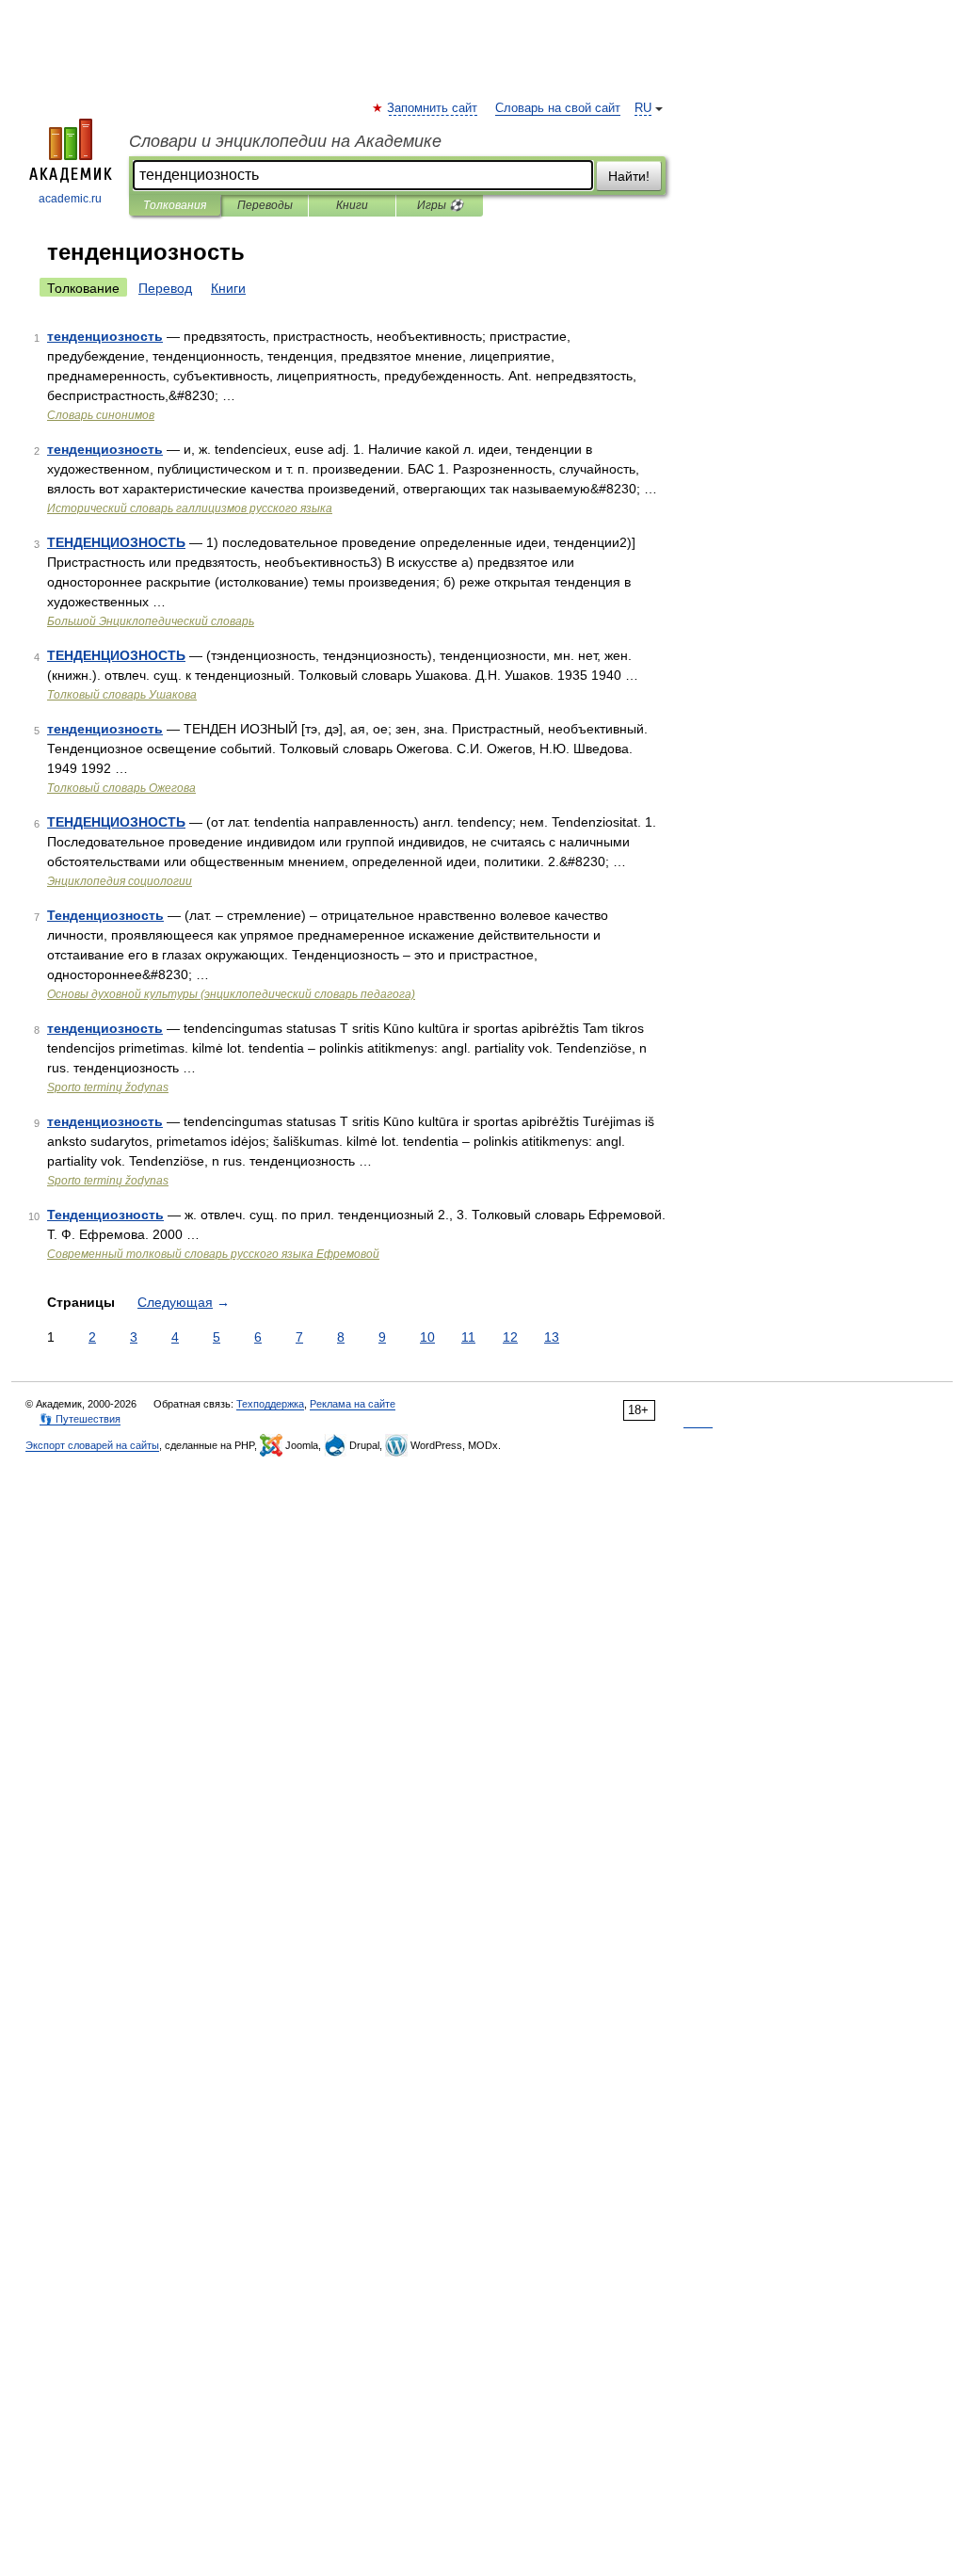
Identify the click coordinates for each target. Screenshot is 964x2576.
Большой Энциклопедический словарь (151, 621)
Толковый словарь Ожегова (121, 788)
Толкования (175, 205)
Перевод (165, 288)
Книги (352, 205)
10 (427, 1337)
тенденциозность (105, 336)
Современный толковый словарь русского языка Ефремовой (213, 1254)
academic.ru (70, 199)
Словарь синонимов (101, 415)
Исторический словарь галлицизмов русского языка (190, 508)
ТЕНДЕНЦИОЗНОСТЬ (116, 542)
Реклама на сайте (353, 1404)
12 (510, 1337)
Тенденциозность (105, 915)
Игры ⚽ (440, 205)
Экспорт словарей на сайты (92, 1445)
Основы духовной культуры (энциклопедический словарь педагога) (231, 994)
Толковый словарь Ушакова (122, 695)
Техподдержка (270, 1404)
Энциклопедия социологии (120, 881)
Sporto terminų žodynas (108, 1087)
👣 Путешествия (80, 1419)
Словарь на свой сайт (558, 108)
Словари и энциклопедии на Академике (285, 141)
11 (468, 1337)
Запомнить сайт (433, 108)
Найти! (629, 176)
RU (643, 108)
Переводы (265, 205)
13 (552, 1337)
